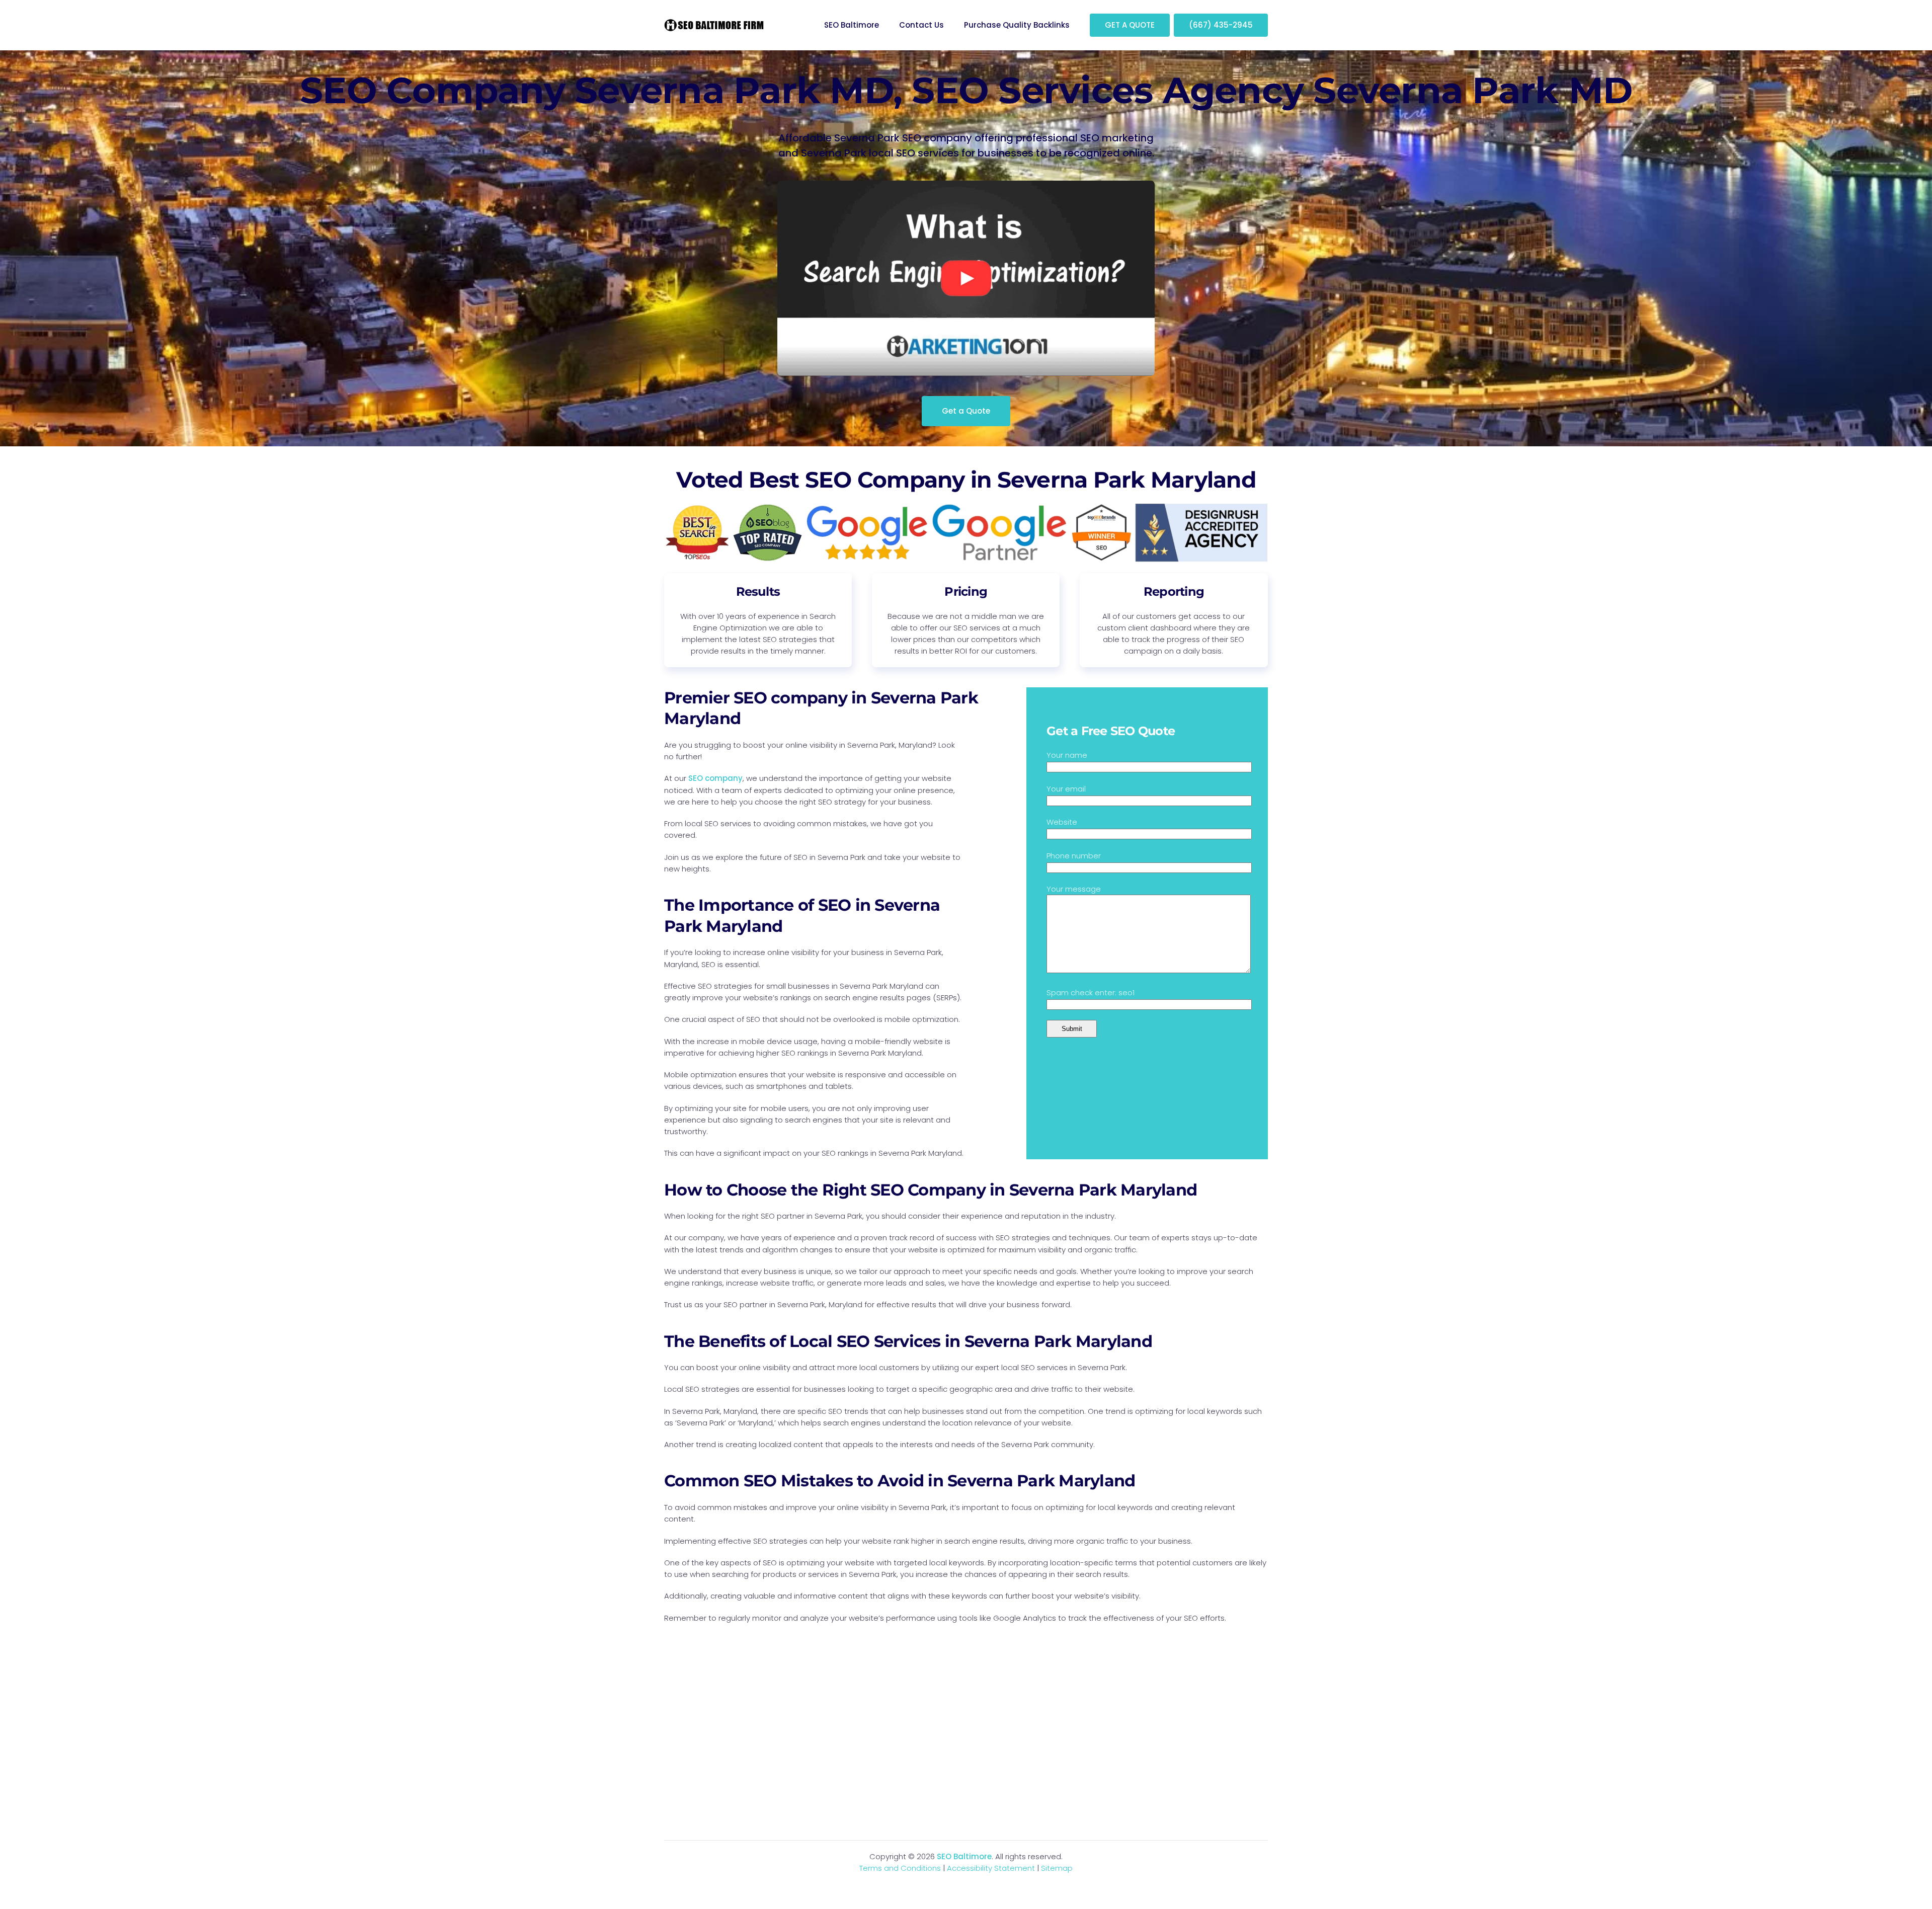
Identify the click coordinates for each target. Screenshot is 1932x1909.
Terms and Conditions (900, 1868)
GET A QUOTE (1130, 25)
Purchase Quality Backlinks (1017, 25)
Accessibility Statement (991, 1868)
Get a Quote (966, 411)
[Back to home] (714, 25)
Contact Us (921, 25)
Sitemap (1057, 1868)
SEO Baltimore (852, 25)
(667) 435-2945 (1221, 25)
